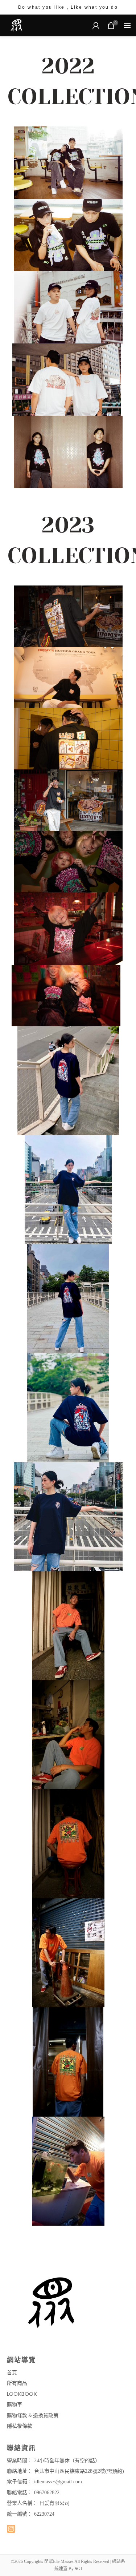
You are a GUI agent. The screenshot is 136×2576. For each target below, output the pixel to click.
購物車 (15, 2404)
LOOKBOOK (22, 2394)
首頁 (12, 2372)
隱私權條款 (20, 2426)
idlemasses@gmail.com (58, 2482)
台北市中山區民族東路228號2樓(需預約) (79, 2471)
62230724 (44, 2514)
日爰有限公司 (54, 2503)
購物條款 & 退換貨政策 (33, 2415)
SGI (78, 2569)
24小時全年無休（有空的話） (67, 2461)
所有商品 (17, 2383)
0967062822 (47, 2493)
